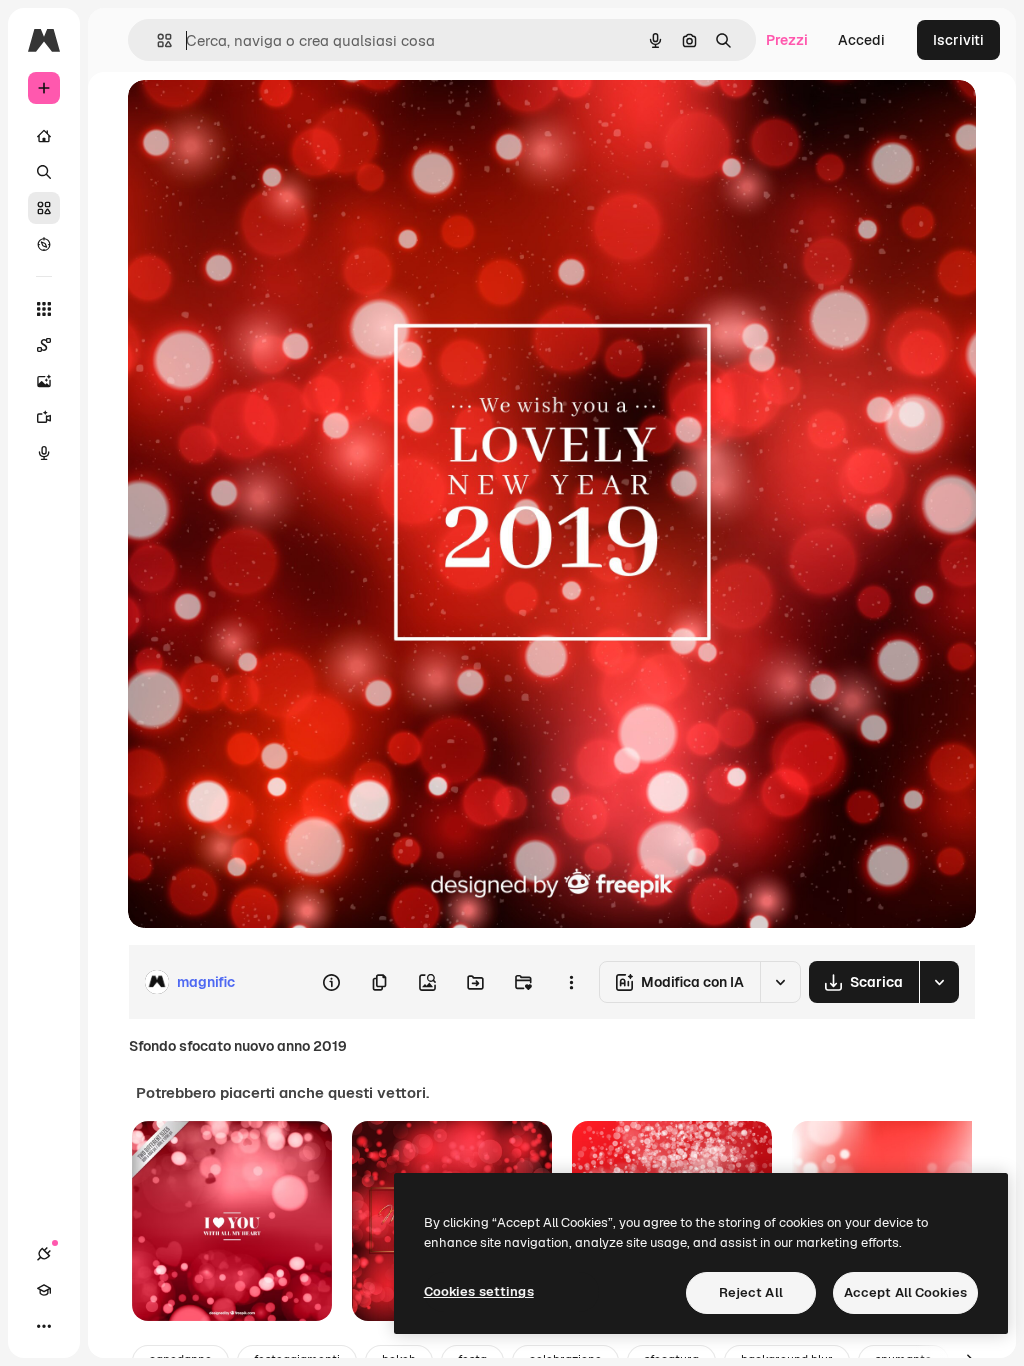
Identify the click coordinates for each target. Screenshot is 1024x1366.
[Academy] (44, 1290)
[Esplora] (44, 244)
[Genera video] (44, 417)
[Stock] (44, 208)
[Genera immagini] (44, 381)
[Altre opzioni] (571, 982)
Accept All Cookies (905, 1292)
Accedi (861, 40)
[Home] (44, 136)
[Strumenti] (44, 309)
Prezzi (787, 40)
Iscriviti (958, 40)
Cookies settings (479, 1291)
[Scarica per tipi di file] (939, 982)
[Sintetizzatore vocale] (44, 453)
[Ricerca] (44, 172)
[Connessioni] (44, 1254)
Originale (260, 117)
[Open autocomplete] (156, 40)
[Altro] (44, 1326)
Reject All (751, 1292)
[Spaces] (44, 345)
